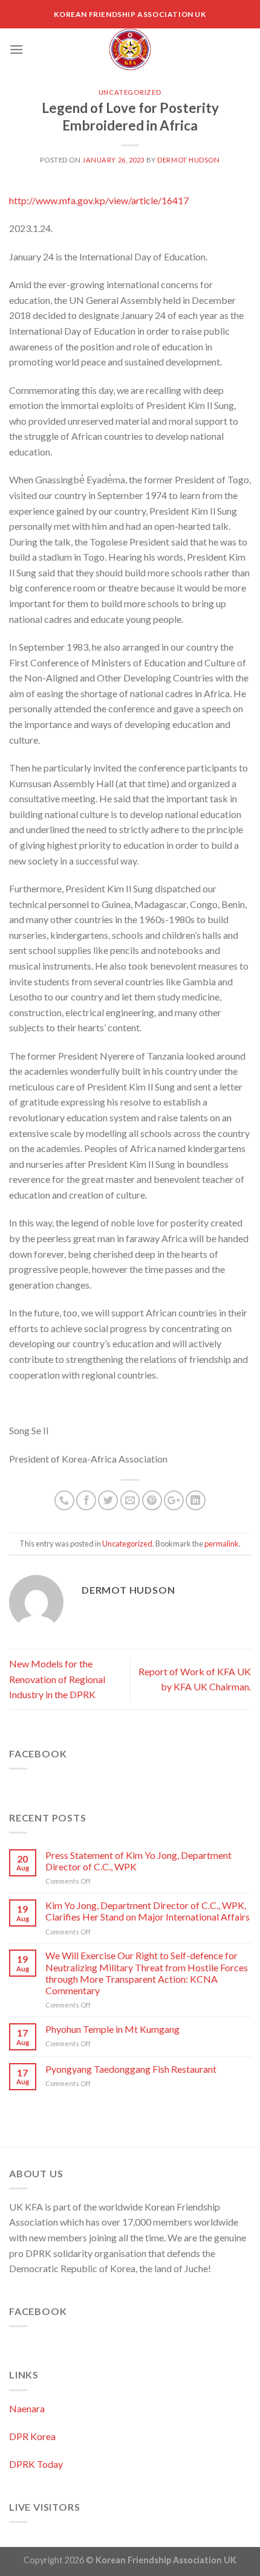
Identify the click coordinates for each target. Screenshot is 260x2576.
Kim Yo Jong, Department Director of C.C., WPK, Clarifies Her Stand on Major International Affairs (148, 1911)
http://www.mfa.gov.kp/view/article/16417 (99, 200)
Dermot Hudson (188, 160)
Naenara (27, 2408)
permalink (222, 1544)
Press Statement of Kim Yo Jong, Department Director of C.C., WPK (138, 1861)
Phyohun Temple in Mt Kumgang (112, 2029)
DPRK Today (36, 2464)
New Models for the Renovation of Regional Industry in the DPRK (57, 1679)
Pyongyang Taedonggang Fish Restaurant (131, 2069)
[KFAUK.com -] (130, 50)
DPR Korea (32, 2436)
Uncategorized (130, 92)
